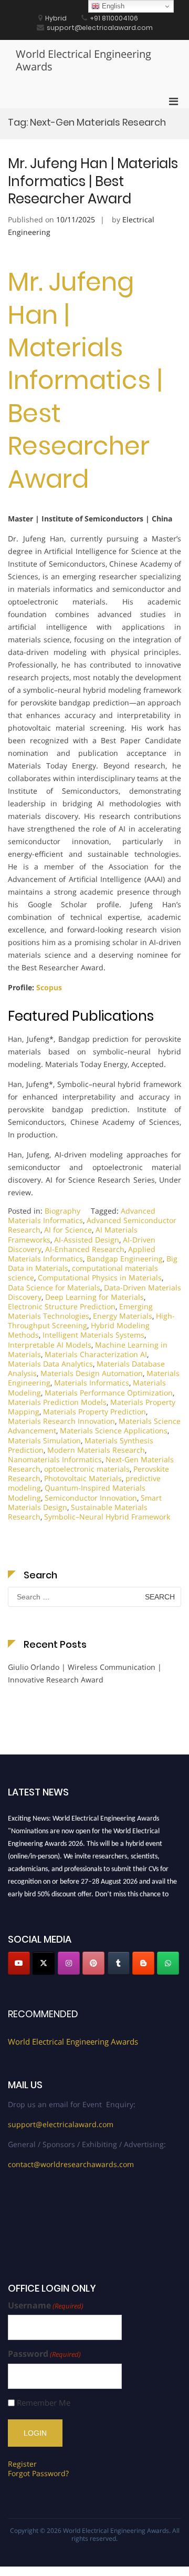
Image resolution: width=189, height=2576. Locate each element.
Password (44, 2354)
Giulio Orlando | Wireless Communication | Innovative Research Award (85, 1673)
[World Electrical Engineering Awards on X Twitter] (44, 1963)
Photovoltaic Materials (83, 1478)
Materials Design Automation (92, 1373)
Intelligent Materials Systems (93, 1335)
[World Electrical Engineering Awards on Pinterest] (93, 1963)
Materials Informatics (92, 1383)
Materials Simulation (44, 1440)
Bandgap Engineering (125, 1259)
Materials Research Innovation (61, 1421)
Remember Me (44, 2403)
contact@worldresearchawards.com (71, 2164)
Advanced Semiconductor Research (92, 1225)
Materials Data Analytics (50, 1364)
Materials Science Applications (114, 1430)
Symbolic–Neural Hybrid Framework (107, 1517)
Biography (62, 1211)
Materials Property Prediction (94, 1412)
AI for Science (68, 1230)
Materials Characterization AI (96, 1354)
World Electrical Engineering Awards (83, 60)
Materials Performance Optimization (109, 1393)
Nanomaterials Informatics (55, 1459)
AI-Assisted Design (87, 1240)
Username (46, 2306)
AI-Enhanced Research (85, 1249)
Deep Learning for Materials (94, 1297)
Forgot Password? (38, 2473)
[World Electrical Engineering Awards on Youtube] (19, 1963)
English (112, 6)
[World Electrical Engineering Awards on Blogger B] (143, 1963)
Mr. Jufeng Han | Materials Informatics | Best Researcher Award (93, 181)
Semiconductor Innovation (91, 1498)
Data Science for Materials (54, 1287)
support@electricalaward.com (61, 2124)
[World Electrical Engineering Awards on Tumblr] (119, 1963)
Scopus (49, 987)
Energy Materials (123, 1316)
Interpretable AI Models (50, 1345)
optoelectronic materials (87, 1469)
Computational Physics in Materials (100, 1277)
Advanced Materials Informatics (82, 1215)
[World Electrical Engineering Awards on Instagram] (69, 1963)
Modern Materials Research (96, 1450)
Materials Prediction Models (57, 1402)
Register (22, 2464)
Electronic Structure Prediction (62, 1306)
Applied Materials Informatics (82, 1254)
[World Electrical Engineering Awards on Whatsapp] (168, 1963)
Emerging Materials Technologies (80, 1311)
